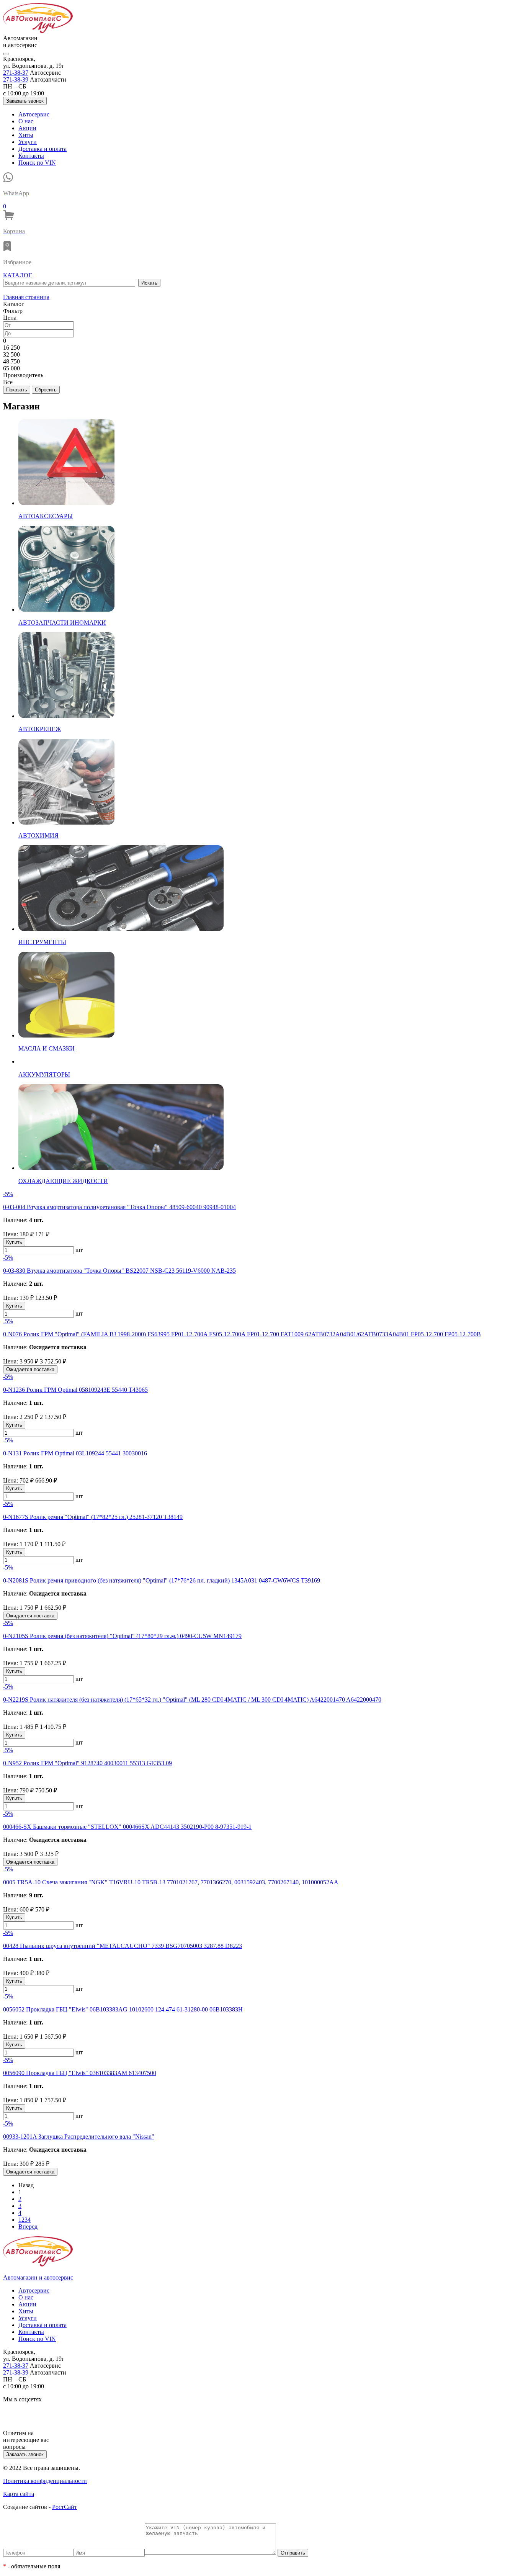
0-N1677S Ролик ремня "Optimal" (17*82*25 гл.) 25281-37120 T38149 (93, 1517)
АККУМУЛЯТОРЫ (44, 1074)
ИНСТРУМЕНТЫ (42, 942)
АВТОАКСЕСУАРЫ (46, 516)
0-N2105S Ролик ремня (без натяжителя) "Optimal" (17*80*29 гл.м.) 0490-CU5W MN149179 (122, 1636)
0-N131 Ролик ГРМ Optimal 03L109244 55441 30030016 (75, 1453)
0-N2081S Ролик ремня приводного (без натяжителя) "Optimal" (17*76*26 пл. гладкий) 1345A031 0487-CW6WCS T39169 (162, 1580)
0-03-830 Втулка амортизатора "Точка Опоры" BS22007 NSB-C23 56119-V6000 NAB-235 (119, 1271)
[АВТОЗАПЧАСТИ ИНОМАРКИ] (66, 610)
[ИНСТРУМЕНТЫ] (121, 929)
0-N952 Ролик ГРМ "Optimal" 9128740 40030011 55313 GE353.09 (87, 1763)
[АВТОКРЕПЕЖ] (66, 716)
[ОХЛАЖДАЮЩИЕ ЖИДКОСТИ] (121, 1168)
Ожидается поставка (30, 1369)
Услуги (28, 142)
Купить (14, 1242)
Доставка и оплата (42, 149)
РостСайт (65, 2507)
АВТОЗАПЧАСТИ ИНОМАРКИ (62, 623)
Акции (27, 128)
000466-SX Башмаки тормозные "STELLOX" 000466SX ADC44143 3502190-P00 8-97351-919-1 (127, 1827)
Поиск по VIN (37, 163)
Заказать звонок (25, 101)
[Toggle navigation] (6, 54)
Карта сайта (19, 2494)
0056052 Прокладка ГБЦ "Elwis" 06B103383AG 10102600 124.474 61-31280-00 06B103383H (123, 2009)
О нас (26, 121)
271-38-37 (16, 73)
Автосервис (34, 114)
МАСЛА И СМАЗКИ (47, 1048)
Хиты (26, 135)
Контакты (31, 156)
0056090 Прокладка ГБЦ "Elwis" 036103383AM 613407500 (80, 2073)
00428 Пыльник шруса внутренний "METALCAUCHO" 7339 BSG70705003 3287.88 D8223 (123, 1946)
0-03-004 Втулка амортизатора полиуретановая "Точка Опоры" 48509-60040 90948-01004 (119, 1207)
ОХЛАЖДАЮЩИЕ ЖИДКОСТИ (63, 1181)
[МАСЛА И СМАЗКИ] (66, 1035)
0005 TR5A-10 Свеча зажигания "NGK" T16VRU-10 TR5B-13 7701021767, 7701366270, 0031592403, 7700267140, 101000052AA (171, 1882)
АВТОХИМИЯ (38, 835)
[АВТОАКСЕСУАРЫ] (66, 503)
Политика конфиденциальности (45, 2481)
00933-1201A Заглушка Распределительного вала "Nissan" (79, 2137)
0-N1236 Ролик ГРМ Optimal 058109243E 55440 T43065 (75, 1390)
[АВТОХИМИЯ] (66, 822)
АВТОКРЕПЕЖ (40, 729)
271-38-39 (16, 79)
